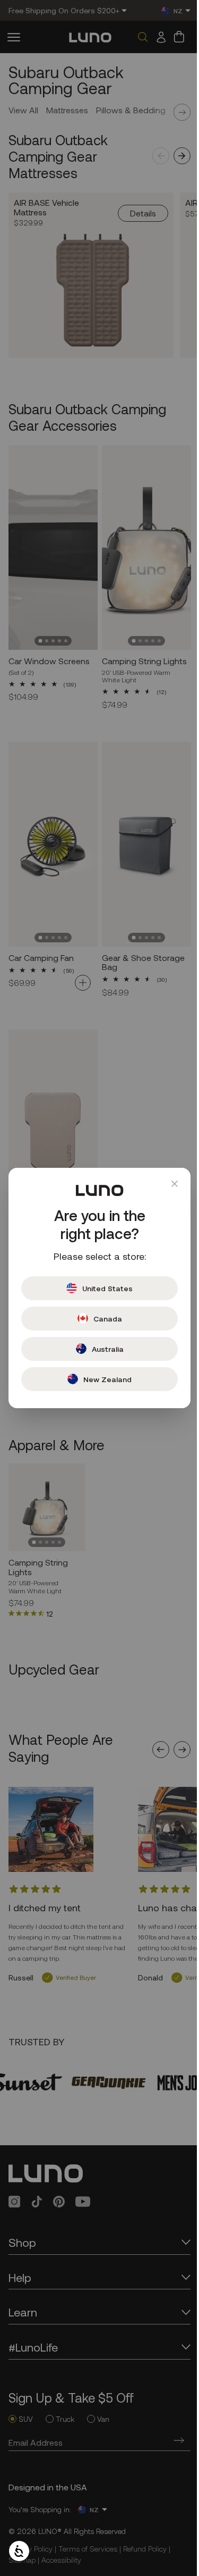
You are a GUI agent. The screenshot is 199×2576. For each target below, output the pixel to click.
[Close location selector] (167, 1184)
